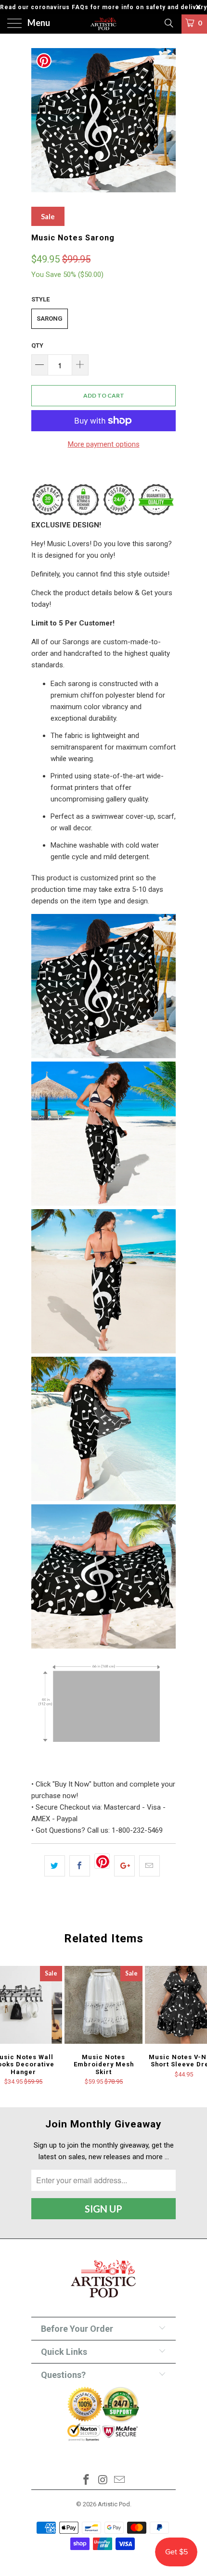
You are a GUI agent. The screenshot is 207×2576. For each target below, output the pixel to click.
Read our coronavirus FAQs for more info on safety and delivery (103, 7)
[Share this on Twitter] (55, 1866)
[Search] (168, 23)
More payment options (104, 444)
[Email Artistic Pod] (120, 2481)
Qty (37, 345)
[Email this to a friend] (149, 1866)
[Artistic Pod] (104, 24)
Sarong (50, 319)
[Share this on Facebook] (80, 1866)
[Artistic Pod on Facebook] (86, 2481)
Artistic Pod (114, 2504)
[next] (167, 120)
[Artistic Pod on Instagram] (103, 2481)
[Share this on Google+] (124, 1866)
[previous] (40, 120)
